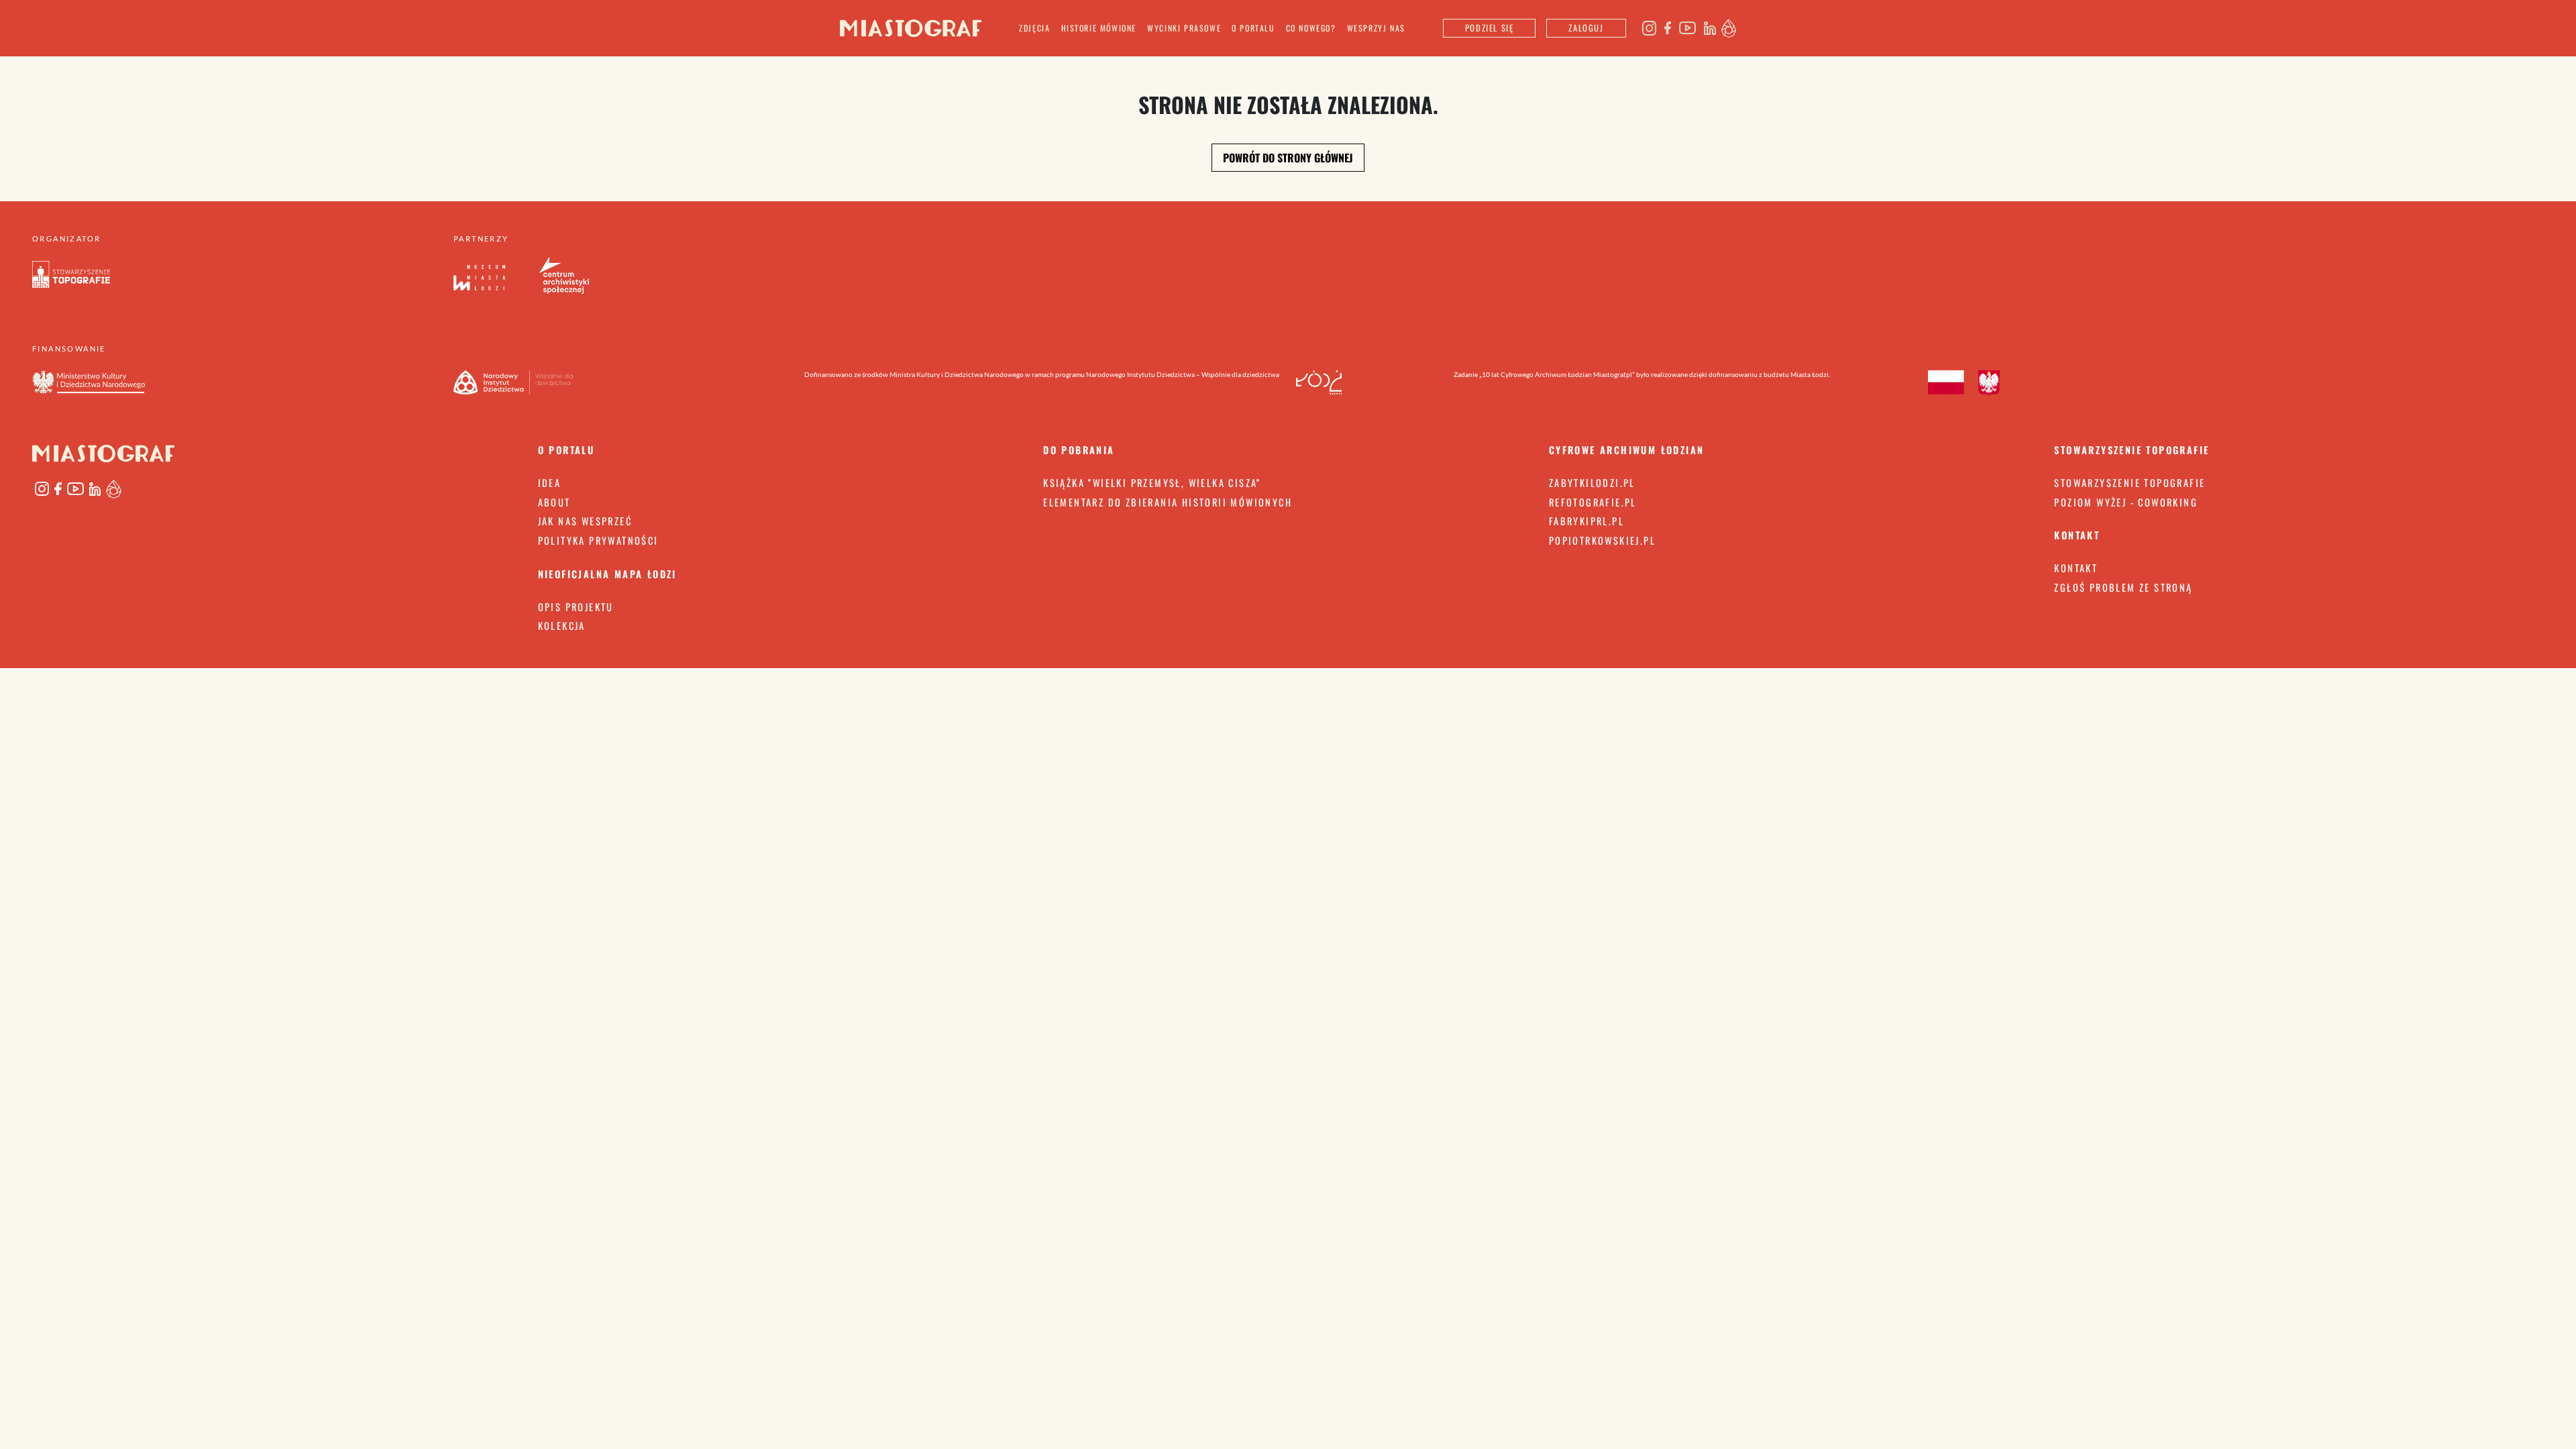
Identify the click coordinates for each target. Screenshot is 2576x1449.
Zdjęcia (1034, 28)
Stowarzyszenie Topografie (2130, 483)
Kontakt (2076, 568)
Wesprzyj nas (1376, 28)
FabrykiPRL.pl (1587, 521)
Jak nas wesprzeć (585, 521)
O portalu (1253, 28)
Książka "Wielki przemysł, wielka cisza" (1152, 483)
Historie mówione (1099, 28)
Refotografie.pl (1593, 502)
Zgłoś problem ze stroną (2123, 587)
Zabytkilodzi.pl (1592, 483)
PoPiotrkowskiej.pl (1602, 540)
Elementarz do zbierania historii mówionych (1168, 502)
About (554, 502)
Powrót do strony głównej (1288, 158)
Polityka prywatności (598, 540)
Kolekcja (562, 626)
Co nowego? (1311, 28)
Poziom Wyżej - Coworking (2126, 502)
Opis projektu (576, 607)
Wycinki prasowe (1184, 28)
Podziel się (1490, 28)
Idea (550, 483)
